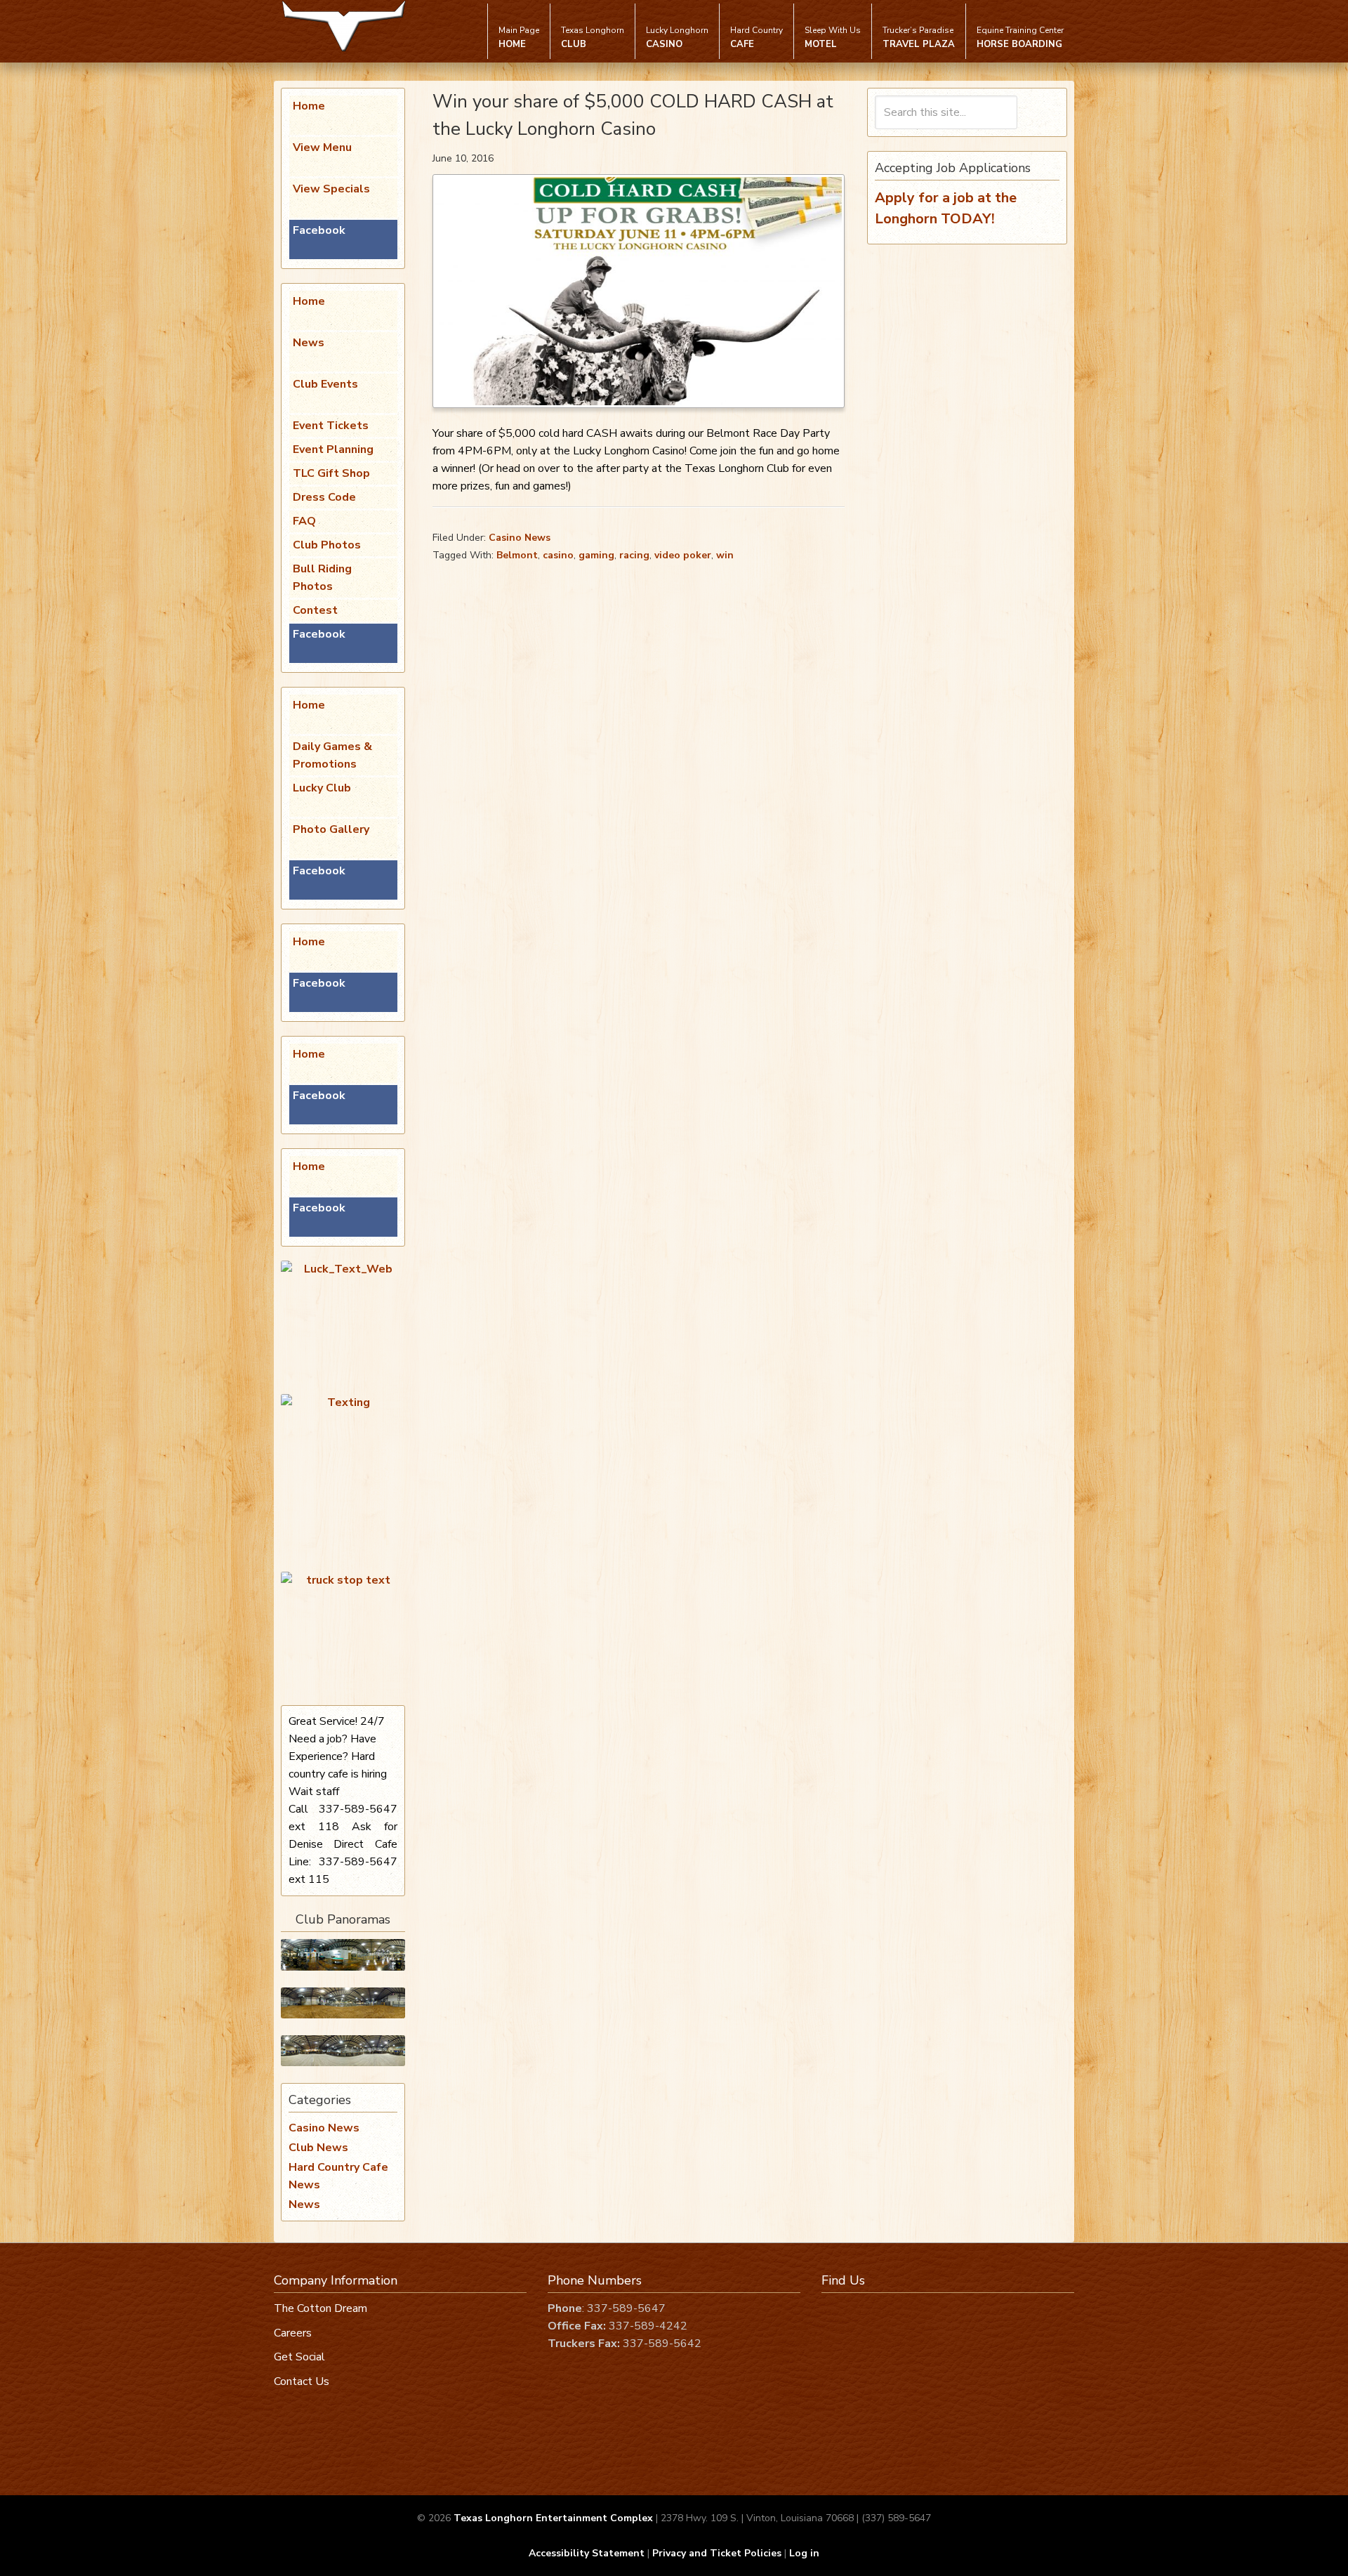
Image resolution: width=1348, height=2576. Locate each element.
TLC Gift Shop (331, 473)
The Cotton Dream (321, 2308)
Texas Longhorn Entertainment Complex (553, 2518)
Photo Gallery (331, 829)
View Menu (322, 147)
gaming (596, 555)
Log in (804, 2553)
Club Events (325, 384)
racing (634, 555)
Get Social (299, 2357)
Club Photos (327, 545)
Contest (315, 610)
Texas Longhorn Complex (344, 26)
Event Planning (333, 449)
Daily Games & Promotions (332, 755)
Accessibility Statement (587, 2553)
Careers (293, 2333)
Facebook (319, 230)
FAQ (304, 521)
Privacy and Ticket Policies (717, 2553)
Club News (318, 2148)
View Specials (331, 189)
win (725, 555)
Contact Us (302, 2381)
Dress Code (324, 497)
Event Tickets (331, 426)
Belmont (517, 555)
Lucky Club (322, 788)
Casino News (520, 538)
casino (558, 555)
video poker (683, 555)
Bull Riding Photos (322, 578)
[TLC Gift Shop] (343, 2051)
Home (309, 106)
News (309, 343)
